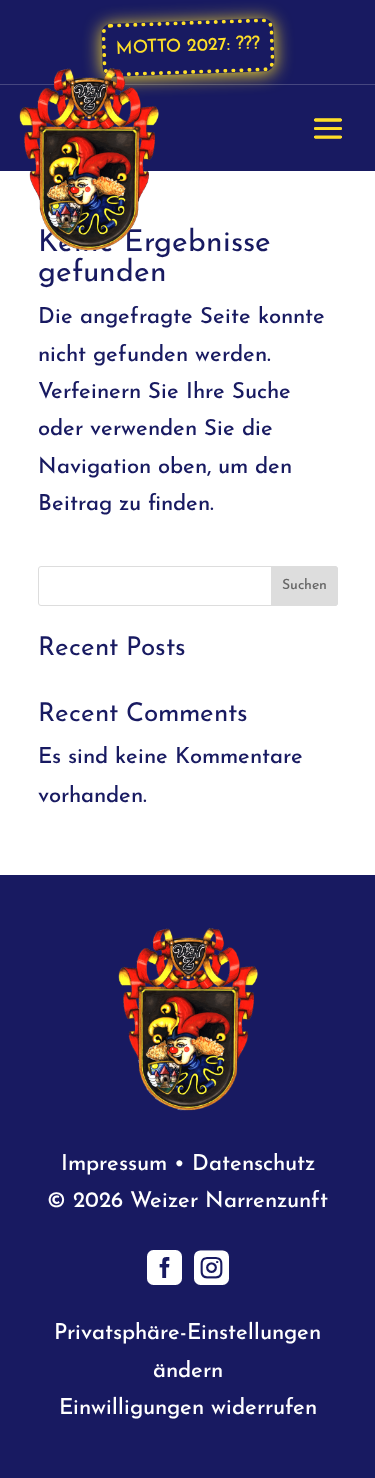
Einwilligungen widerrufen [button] (188, 1408)
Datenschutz (253, 1164)
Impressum (114, 1164)
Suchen (304, 585)
